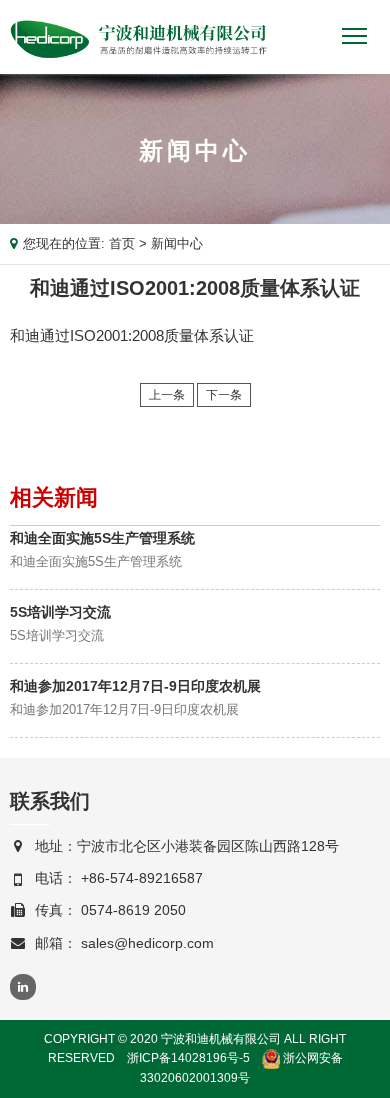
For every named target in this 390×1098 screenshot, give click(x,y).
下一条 (224, 395)
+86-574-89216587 (142, 878)
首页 (122, 243)
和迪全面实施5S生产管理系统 (102, 538)
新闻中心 (177, 243)
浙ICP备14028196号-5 (188, 1058)
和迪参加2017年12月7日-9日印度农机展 (135, 686)
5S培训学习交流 (60, 612)
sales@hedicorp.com (147, 943)
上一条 (167, 395)
